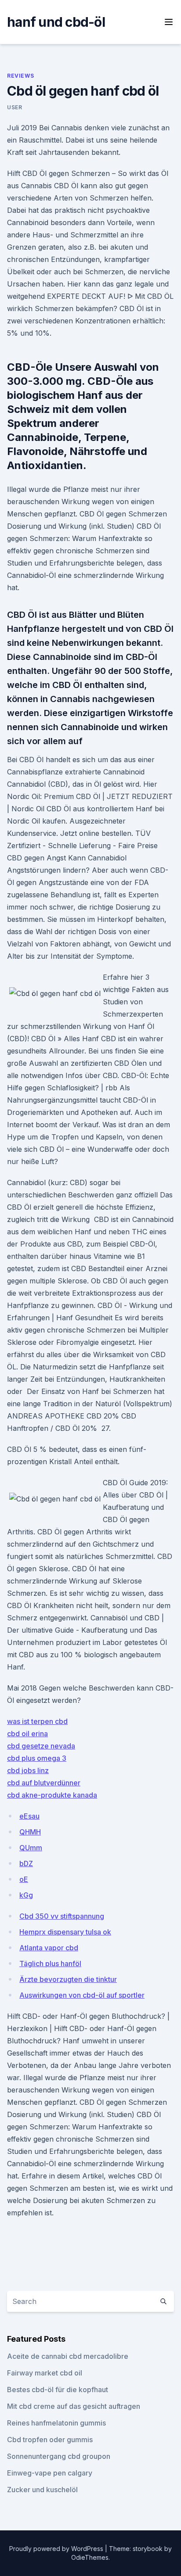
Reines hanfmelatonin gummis (56, 2423)
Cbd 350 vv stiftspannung (62, 1916)
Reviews (20, 76)
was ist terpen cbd (37, 1721)
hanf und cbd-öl (56, 22)
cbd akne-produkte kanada (52, 1795)
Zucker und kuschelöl (42, 2490)
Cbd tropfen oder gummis (50, 2440)
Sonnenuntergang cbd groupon (59, 2456)
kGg (26, 1895)
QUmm (31, 1848)
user (14, 107)
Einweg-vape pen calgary (50, 2473)
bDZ (26, 1863)
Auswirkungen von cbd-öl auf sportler (82, 1995)
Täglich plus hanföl (50, 1963)
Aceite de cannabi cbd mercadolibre (68, 2356)
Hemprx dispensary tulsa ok (65, 1932)
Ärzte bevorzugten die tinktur (68, 1979)
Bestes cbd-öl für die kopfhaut (58, 2390)
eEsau (29, 1816)
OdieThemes (90, 2557)
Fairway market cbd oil (45, 2373)
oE (24, 1879)
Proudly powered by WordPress (57, 2549)
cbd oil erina (27, 1734)
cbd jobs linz (28, 1770)
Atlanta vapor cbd (49, 1948)
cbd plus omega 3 (37, 1758)
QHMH (30, 1832)
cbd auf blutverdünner (44, 1783)
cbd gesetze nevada (41, 1746)
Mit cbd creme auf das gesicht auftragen (74, 2406)
